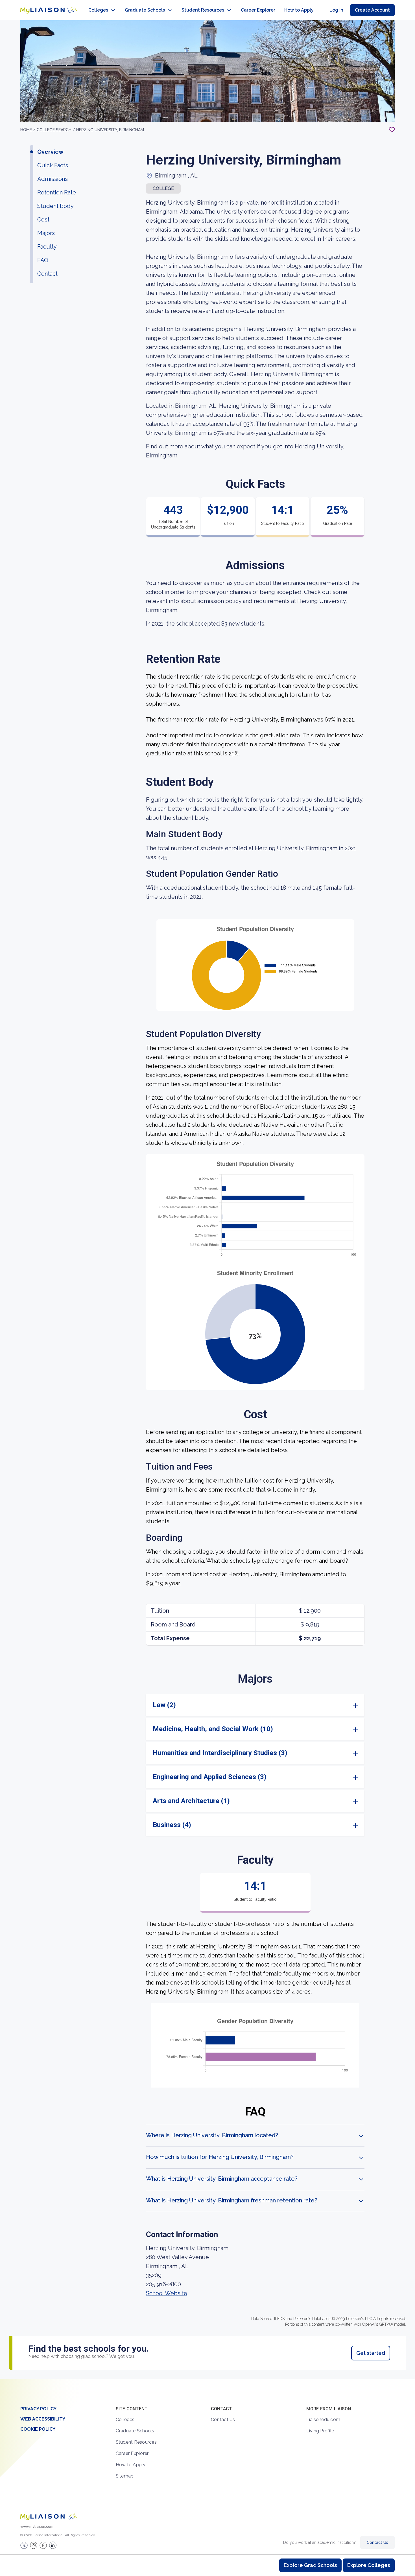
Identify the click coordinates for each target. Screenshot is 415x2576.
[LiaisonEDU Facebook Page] (43, 2545)
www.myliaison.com (37, 2527)
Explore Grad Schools (310, 2565)
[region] (207, 1200)
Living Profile (320, 2431)
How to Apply (299, 10)
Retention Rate (57, 192)
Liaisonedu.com (323, 2420)
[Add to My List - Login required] (392, 130)
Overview (50, 152)
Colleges (98, 10)
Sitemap (125, 2476)
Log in (336, 10)
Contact (47, 274)
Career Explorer (258, 10)
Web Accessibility (43, 2419)
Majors (46, 233)
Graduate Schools (145, 10)
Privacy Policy (38, 2409)
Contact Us (223, 2420)
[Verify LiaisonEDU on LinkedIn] (53, 2545)
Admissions (53, 179)
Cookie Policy (38, 2429)
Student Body (55, 206)
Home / (29, 130)
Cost (43, 220)
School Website (167, 2293)
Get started (371, 2353)
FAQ (43, 260)
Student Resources (203, 10)
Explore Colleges (369, 2565)
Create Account (372, 10)
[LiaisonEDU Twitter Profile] (24, 2545)
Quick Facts (53, 165)
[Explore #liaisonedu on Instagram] (34, 2545)
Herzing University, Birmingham (110, 130)
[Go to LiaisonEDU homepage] (49, 10)
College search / (56, 130)
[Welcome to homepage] (49, 2517)
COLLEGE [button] (163, 188)
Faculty (47, 247)
